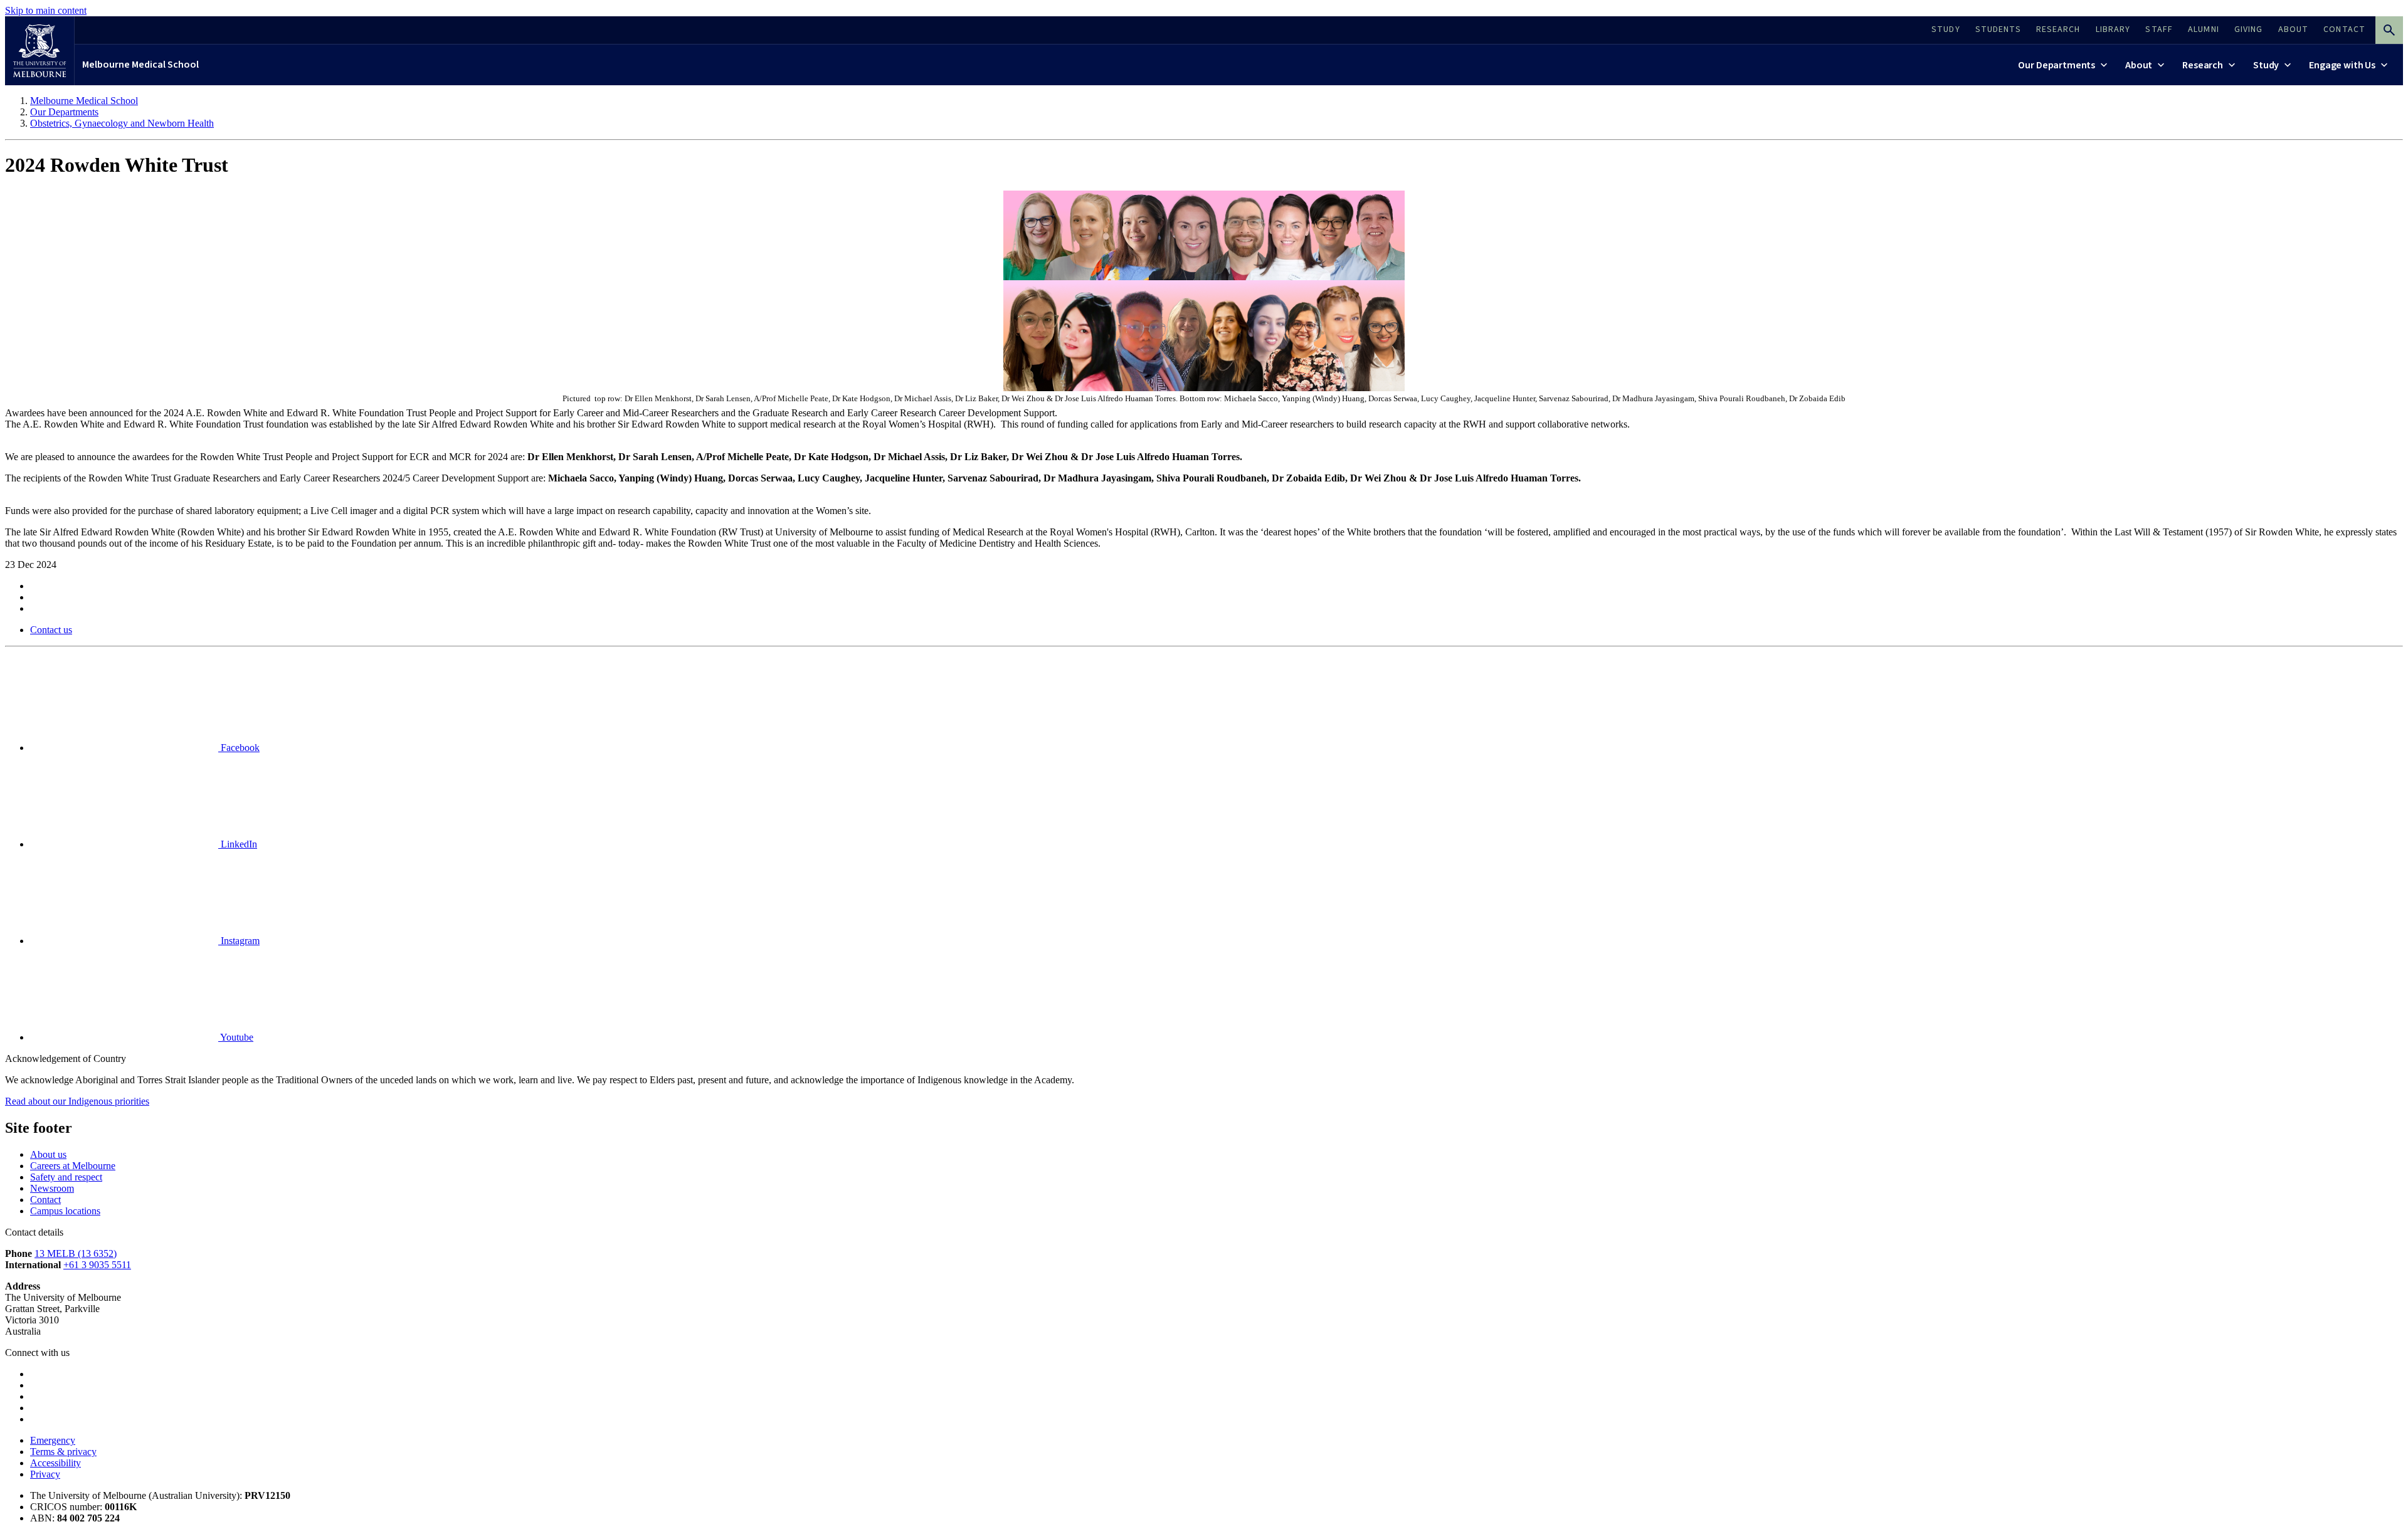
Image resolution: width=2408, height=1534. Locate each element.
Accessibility (55, 1463)
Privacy (45, 1474)
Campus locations (65, 1211)
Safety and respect (66, 1177)
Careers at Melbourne (73, 1166)
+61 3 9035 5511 (97, 1265)
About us (48, 1154)
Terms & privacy (63, 1452)
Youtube (236, 1037)
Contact (45, 1200)
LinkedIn (238, 844)
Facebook (239, 748)
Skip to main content (46, 10)
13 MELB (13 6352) (76, 1253)
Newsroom (52, 1188)
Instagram (239, 941)
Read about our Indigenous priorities (77, 1101)
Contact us (51, 630)
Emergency (53, 1440)
